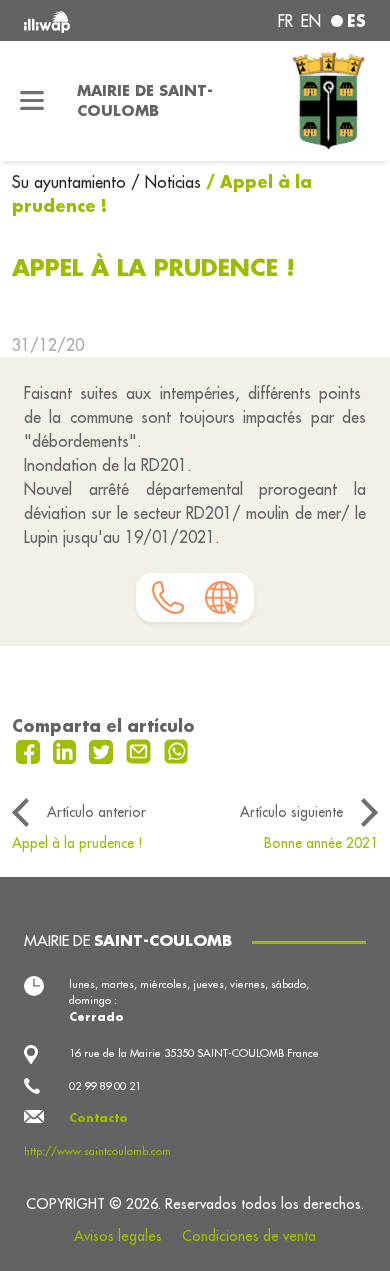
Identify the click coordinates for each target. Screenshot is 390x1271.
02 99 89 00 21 (105, 1086)
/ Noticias (166, 182)
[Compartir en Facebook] (30, 750)
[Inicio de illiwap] (88, 20)
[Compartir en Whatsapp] (176, 750)
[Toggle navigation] (32, 101)
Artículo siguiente (291, 812)
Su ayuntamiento (71, 182)
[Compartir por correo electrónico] (141, 750)
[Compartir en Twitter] (103, 750)
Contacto (98, 1118)
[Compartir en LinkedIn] (67, 750)
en (311, 21)
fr (285, 21)
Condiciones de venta (249, 1236)
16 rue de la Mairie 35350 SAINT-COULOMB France (194, 1053)
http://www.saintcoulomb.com (97, 1151)
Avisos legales (118, 1236)
